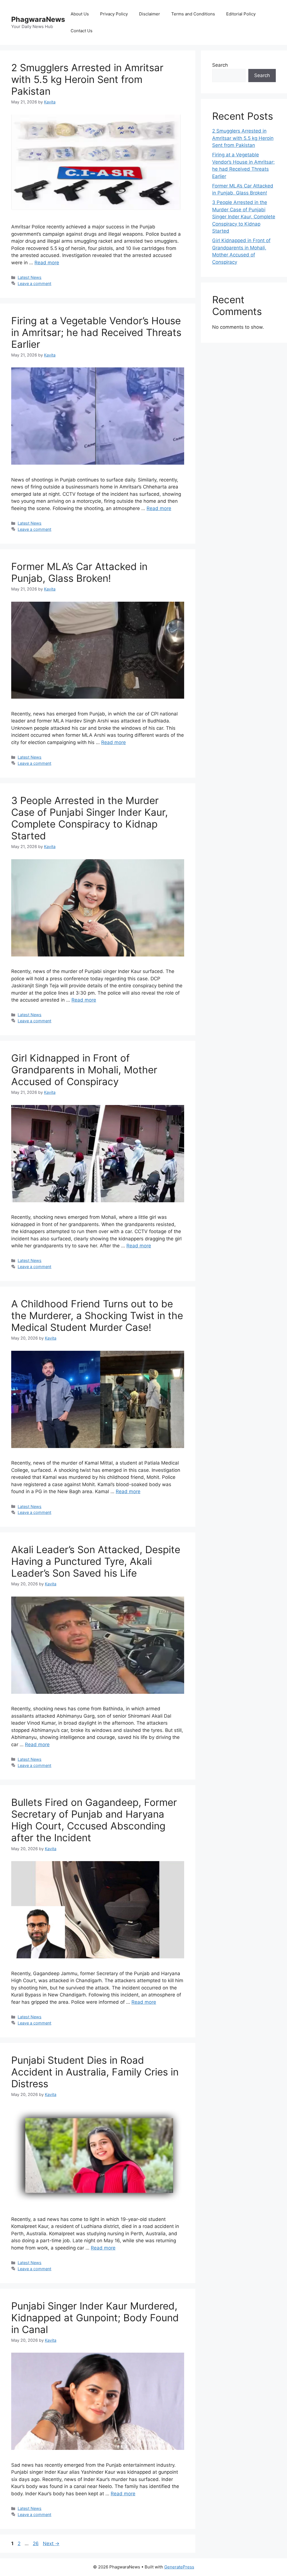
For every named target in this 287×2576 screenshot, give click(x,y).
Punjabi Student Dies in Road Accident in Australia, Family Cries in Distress (95, 2072)
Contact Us (82, 31)
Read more (47, 263)
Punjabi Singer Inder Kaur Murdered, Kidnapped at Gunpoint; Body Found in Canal (95, 2318)
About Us (80, 14)
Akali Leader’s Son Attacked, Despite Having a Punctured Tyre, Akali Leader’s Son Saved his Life (96, 1561)
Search (220, 65)
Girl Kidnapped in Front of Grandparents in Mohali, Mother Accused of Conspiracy (84, 1070)
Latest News (30, 277)
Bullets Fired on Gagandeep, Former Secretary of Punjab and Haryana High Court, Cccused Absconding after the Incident (94, 1820)
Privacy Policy (114, 14)
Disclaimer (150, 14)
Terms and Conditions (193, 14)
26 (36, 2543)
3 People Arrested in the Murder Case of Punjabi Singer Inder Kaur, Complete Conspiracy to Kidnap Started (90, 818)
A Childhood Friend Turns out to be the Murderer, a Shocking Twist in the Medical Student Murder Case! (97, 1315)
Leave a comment (34, 283)
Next (51, 2543)
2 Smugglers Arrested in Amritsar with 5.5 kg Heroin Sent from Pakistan (87, 79)
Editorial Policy (241, 14)
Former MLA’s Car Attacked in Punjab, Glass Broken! (79, 572)
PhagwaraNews (38, 19)
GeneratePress (179, 2567)
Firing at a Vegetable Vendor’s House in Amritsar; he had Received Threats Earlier (96, 332)
